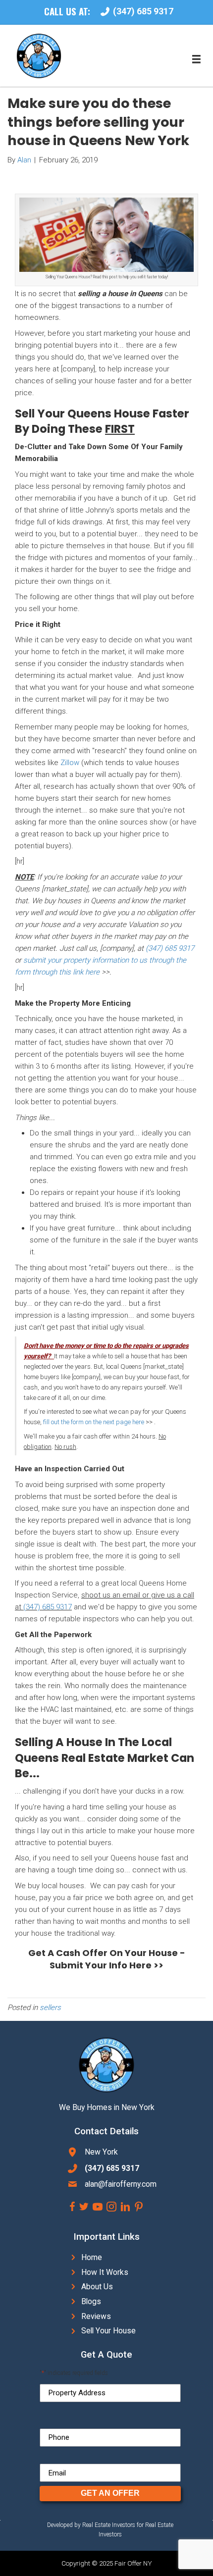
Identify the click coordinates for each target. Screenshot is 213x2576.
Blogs (91, 2301)
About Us (97, 2287)
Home (92, 2257)
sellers (50, 2008)
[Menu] (196, 59)
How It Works (105, 2272)
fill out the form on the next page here (93, 1422)
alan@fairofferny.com (121, 2184)
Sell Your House (108, 2331)
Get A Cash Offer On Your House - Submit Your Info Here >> (107, 1959)
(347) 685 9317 (170, 948)
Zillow (70, 763)
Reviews (96, 2316)
